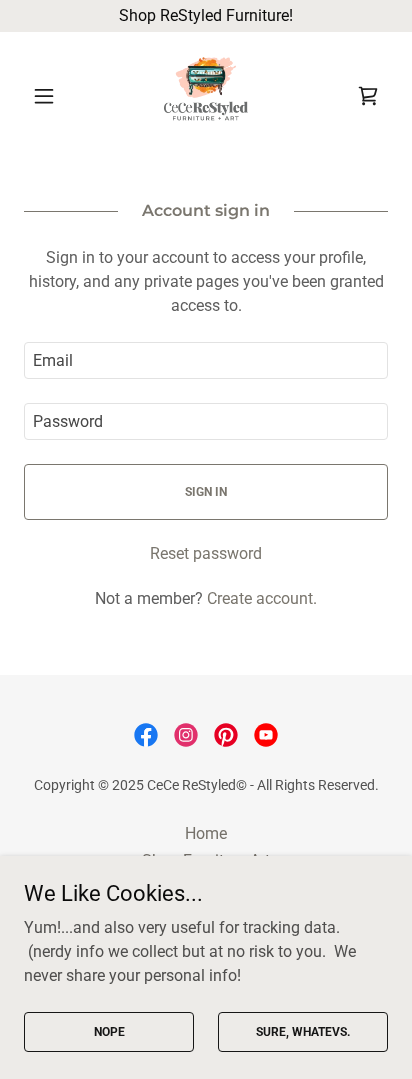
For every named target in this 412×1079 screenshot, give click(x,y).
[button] (51, 96)
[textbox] (206, 360)
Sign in (206, 492)
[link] (206, 96)
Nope (109, 1031)
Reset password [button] (206, 553)
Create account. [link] (262, 598)
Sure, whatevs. (303, 1031)
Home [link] (206, 833)
